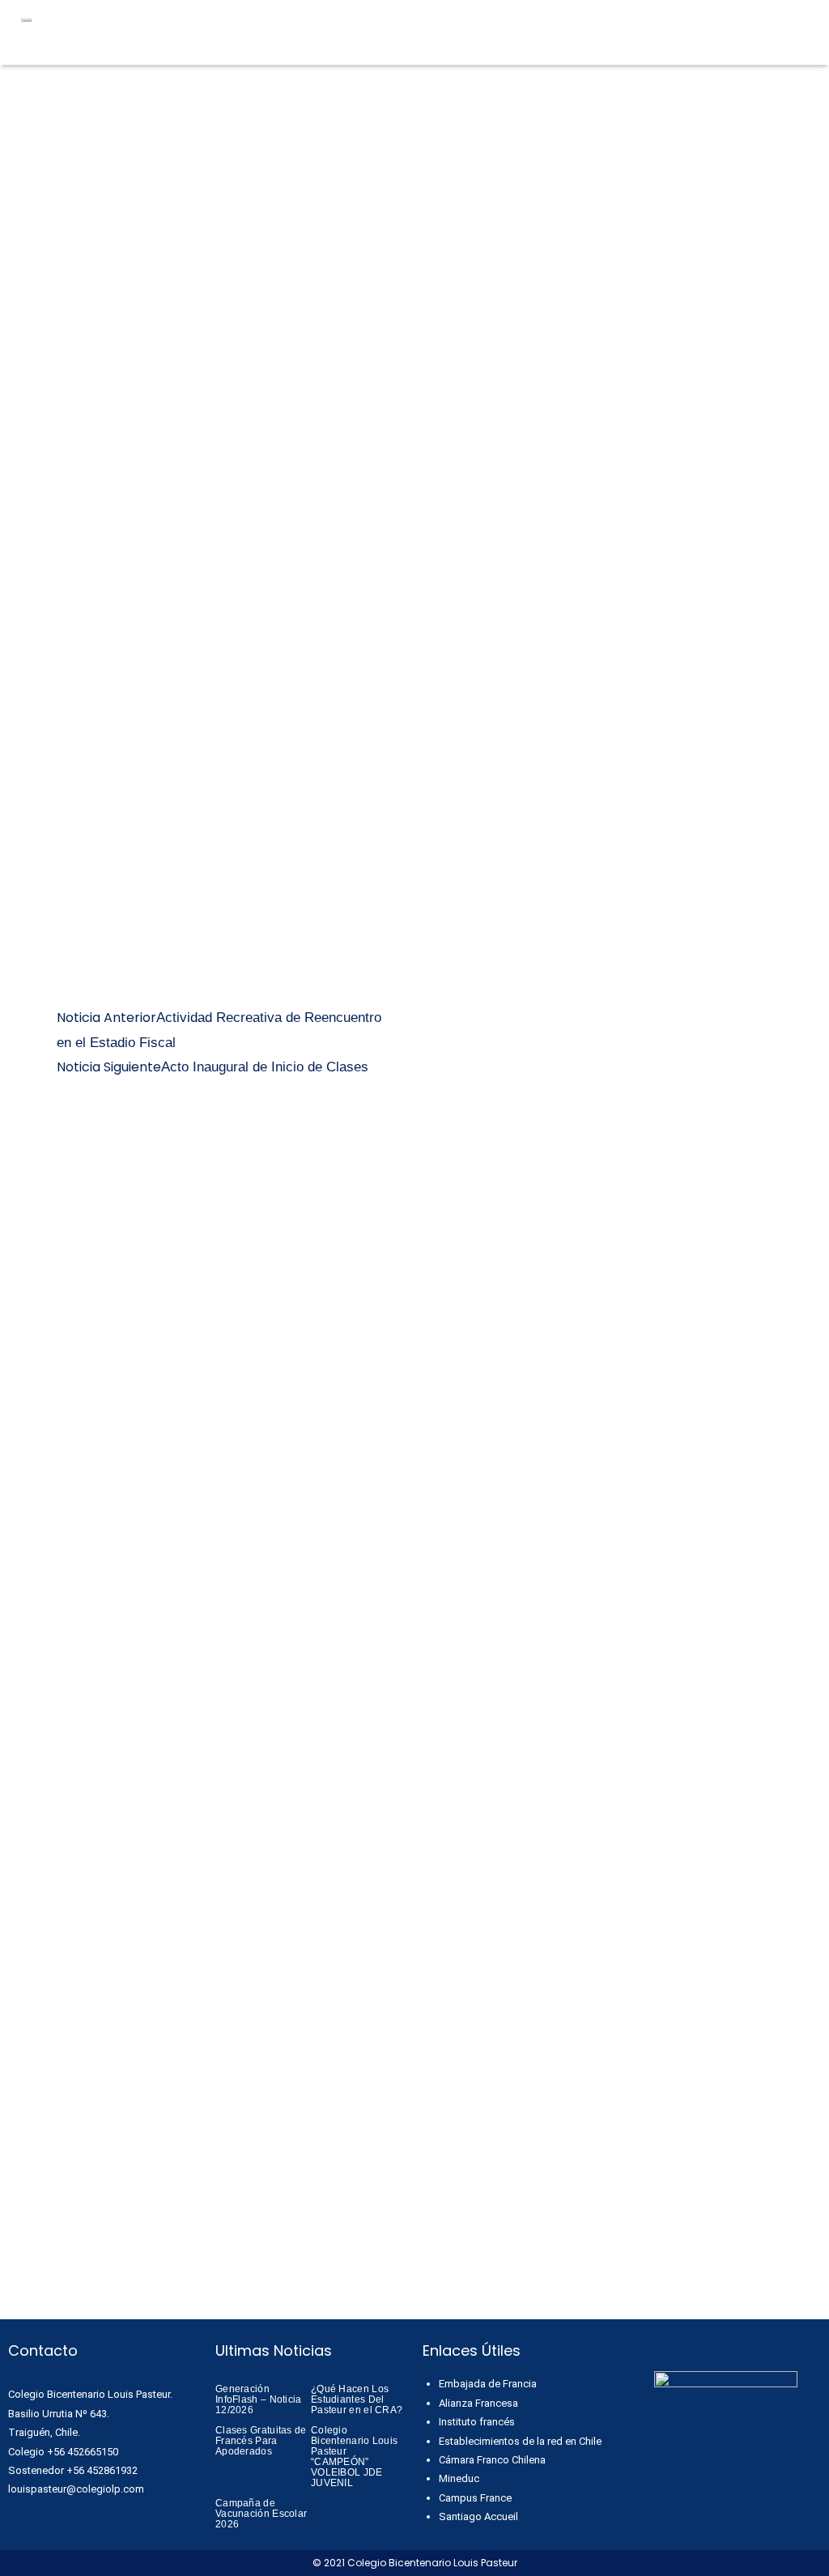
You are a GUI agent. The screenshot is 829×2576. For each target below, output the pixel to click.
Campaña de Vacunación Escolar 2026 (261, 2514)
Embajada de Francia (488, 2384)
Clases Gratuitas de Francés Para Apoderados (261, 2441)
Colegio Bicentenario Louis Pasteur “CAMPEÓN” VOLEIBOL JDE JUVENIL (354, 2457)
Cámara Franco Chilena (492, 2460)
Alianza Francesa (478, 2403)
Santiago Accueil (478, 2516)
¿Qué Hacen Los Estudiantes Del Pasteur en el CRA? (357, 2399)
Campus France (475, 2498)
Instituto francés (477, 2422)
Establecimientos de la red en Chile (520, 2441)
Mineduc (459, 2478)
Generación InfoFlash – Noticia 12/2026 (259, 2399)
